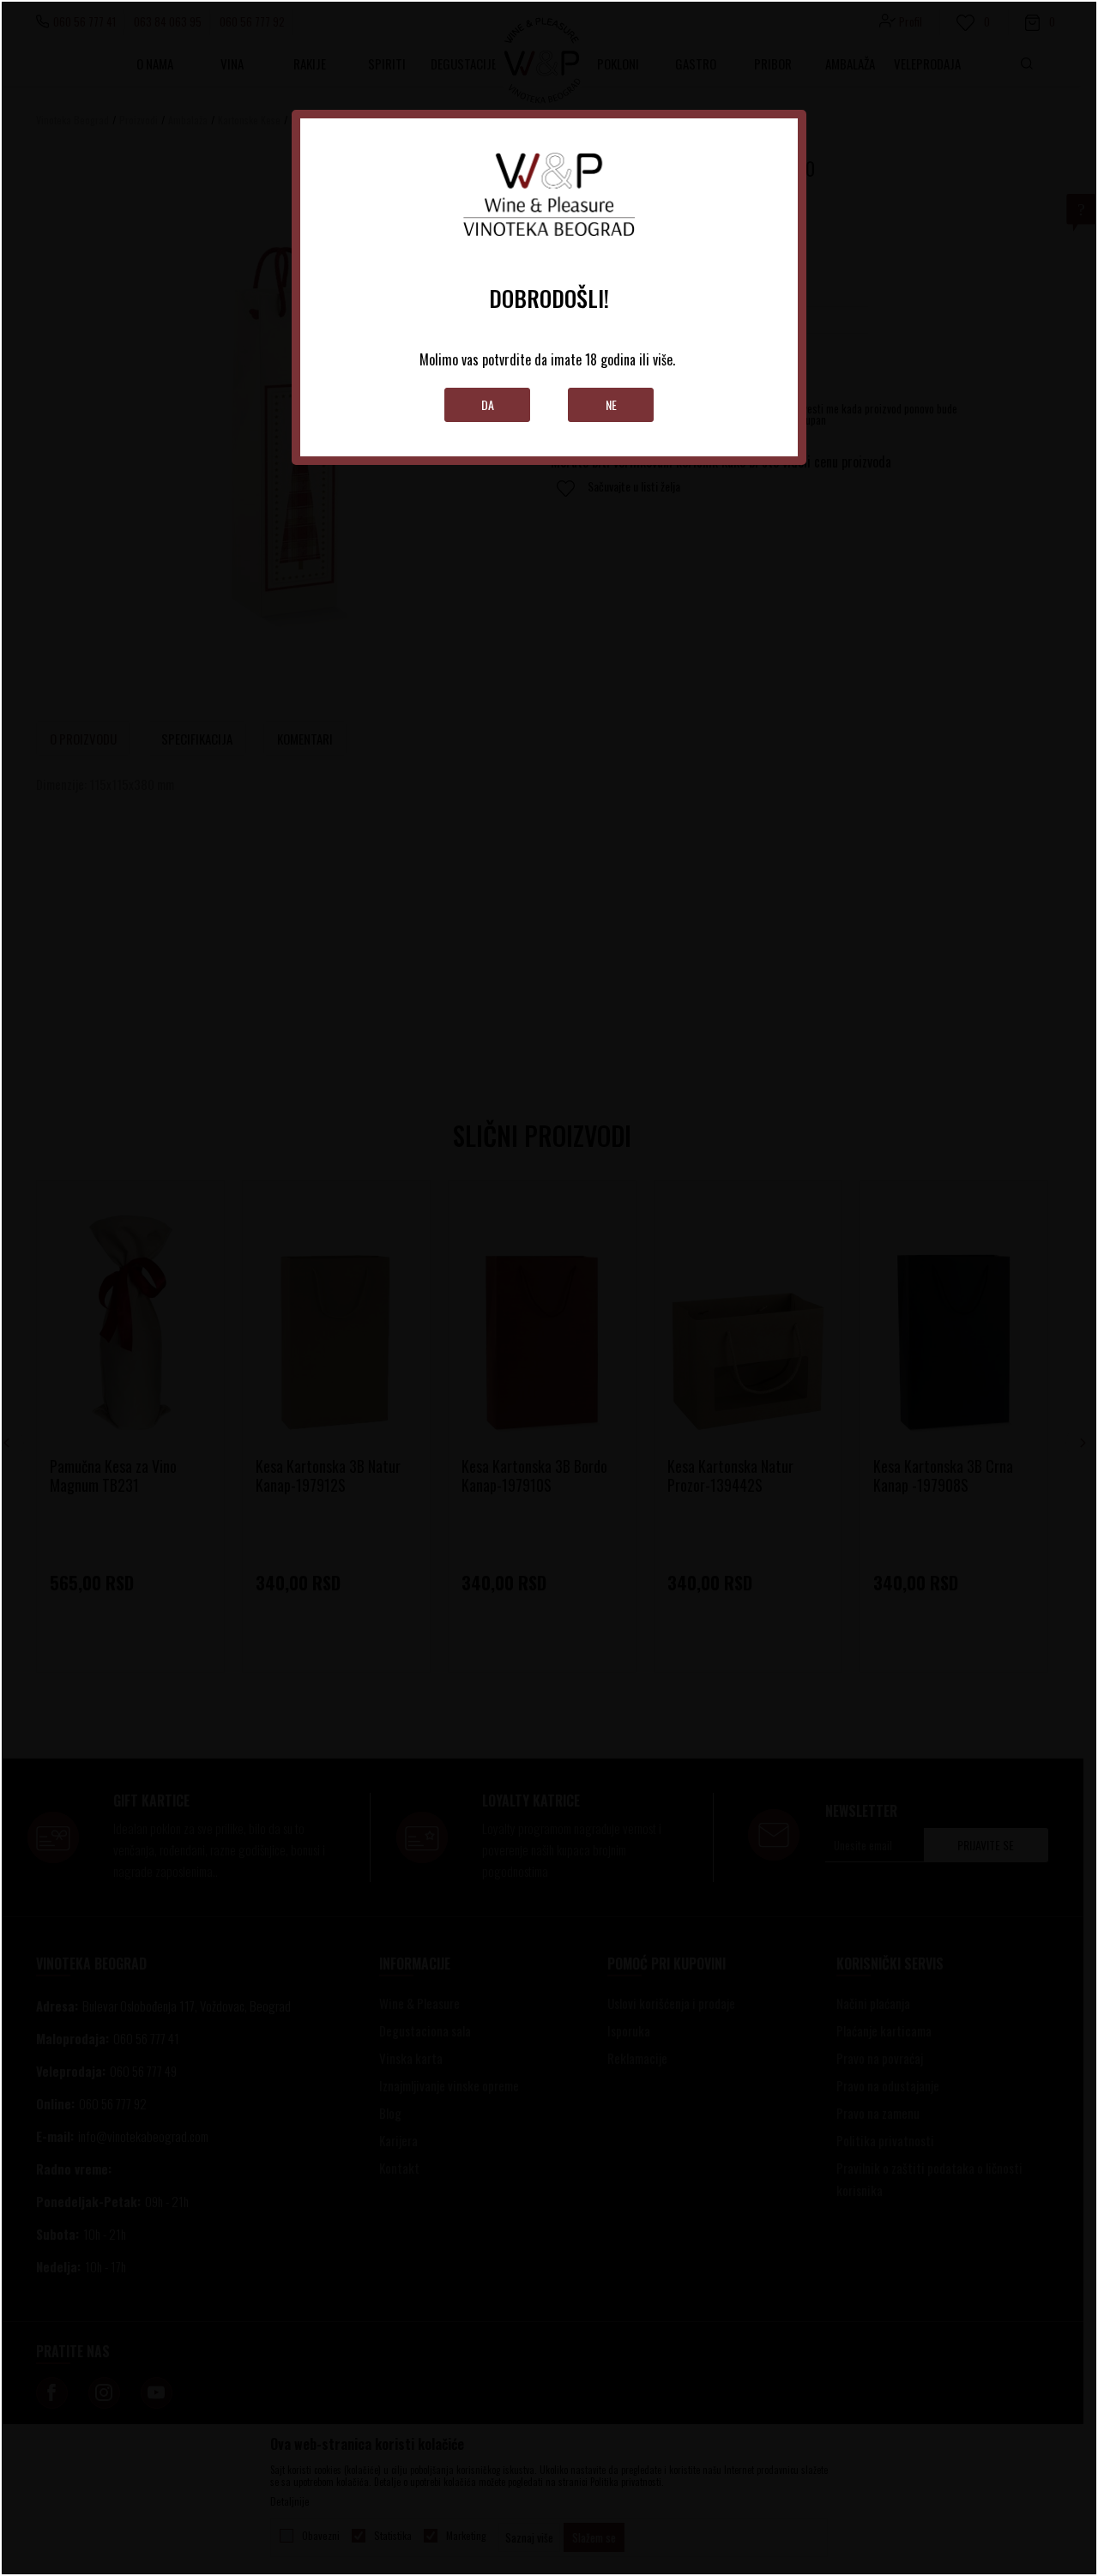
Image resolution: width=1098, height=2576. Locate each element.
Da (488, 404)
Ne (611, 404)
